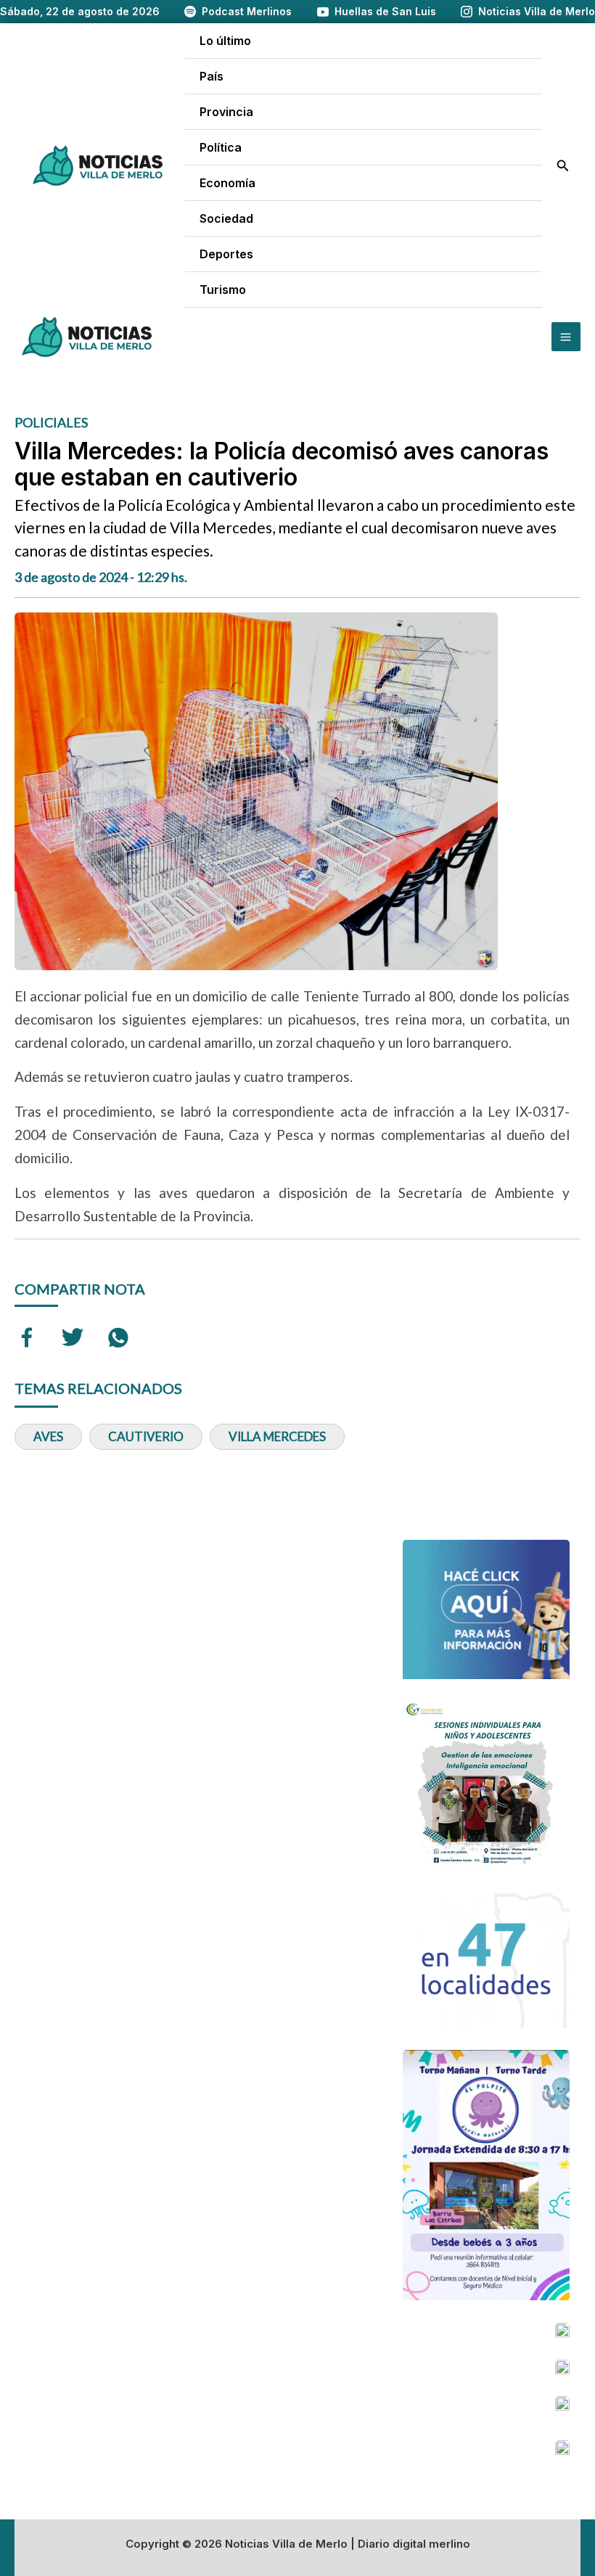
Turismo (223, 290)
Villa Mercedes (277, 1436)
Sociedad (226, 218)
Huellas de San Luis (385, 11)
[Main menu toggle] (566, 337)
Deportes (226, 254)
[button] (563, 166)
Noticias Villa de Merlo (537, 11)
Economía (227, 183)
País (212, 76)
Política (221, 147)
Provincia (226, 112)
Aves (48, 1436)
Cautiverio (146, 1436)
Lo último (225, 41)
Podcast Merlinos (247, 11)
